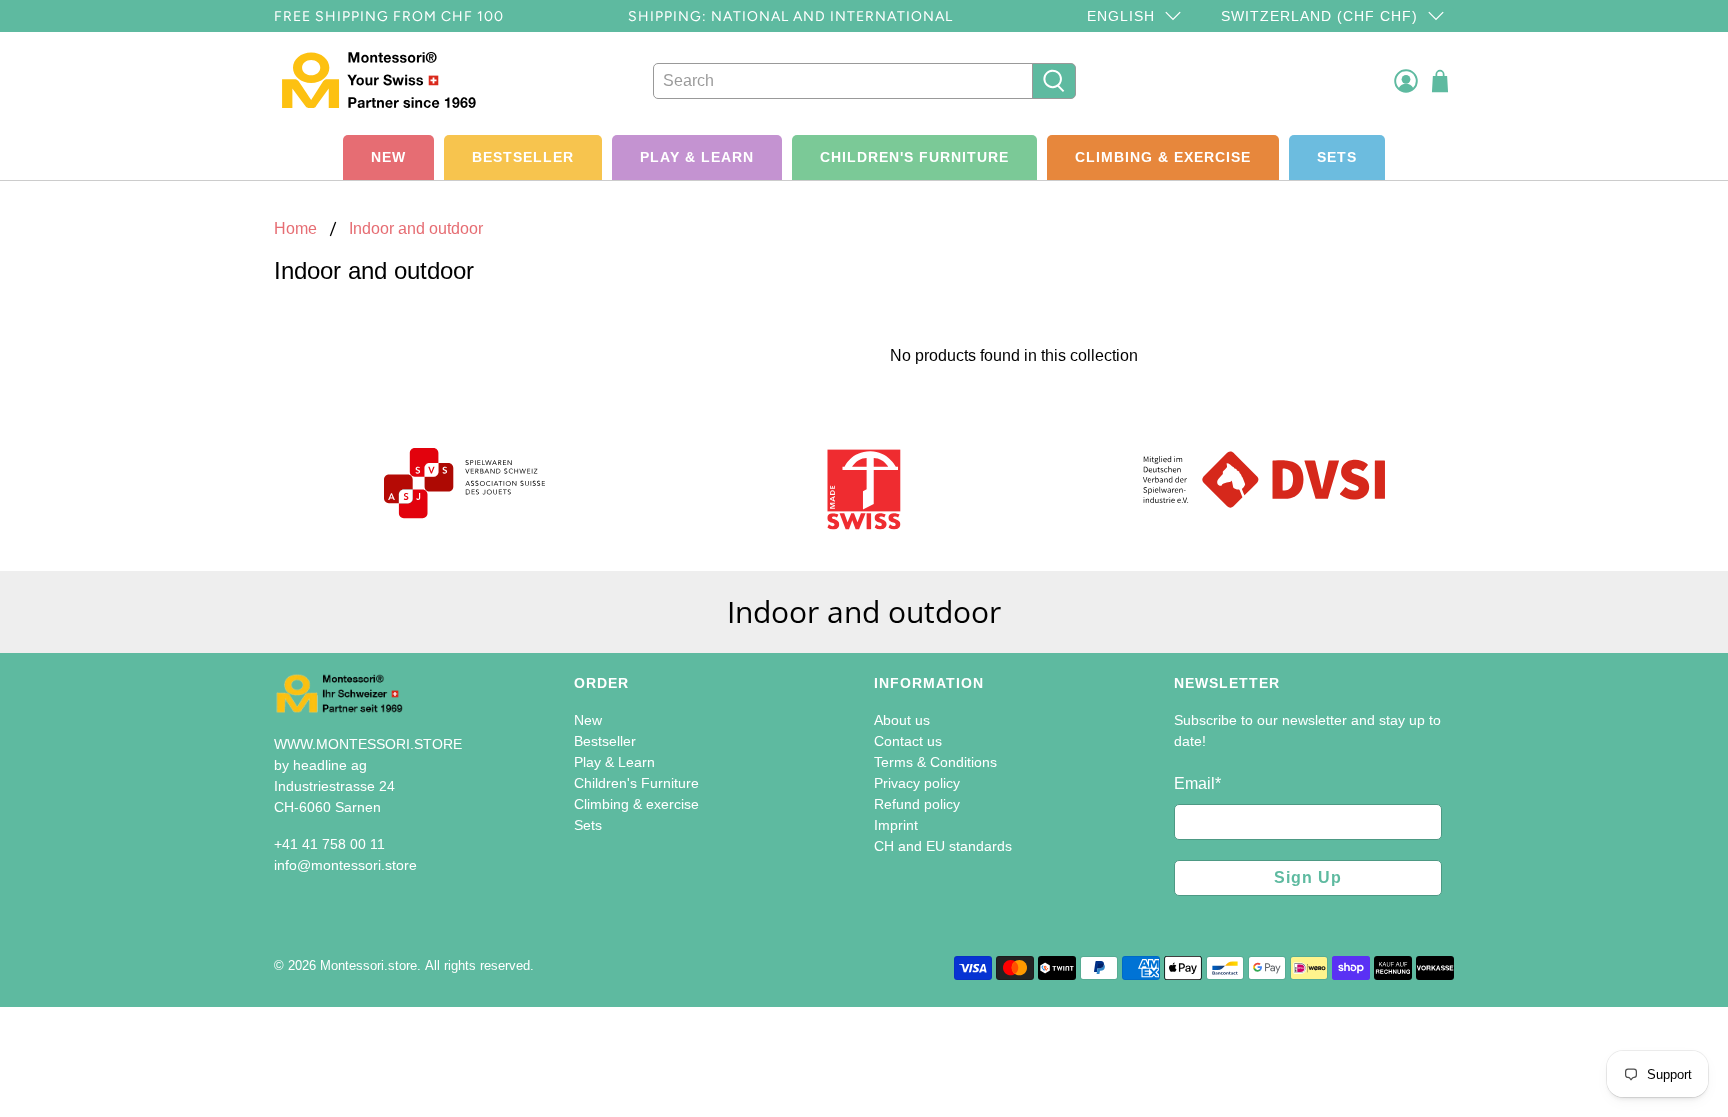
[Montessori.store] (386, 80)
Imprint (896, 825)
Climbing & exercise (1163, 157)
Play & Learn (697, 157)
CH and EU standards (943, 846)
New (388, 157)
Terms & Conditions (935, 762)
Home (295, 229)
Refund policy (917, 804)
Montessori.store (368, 965)
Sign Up (1308, 877)
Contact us (908, 741)
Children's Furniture (914, 157)
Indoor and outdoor (416, 229)
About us (902, 720)
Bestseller (523, 157)
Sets (1337, 157)
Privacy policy (917, 783)
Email (1197, 783)
